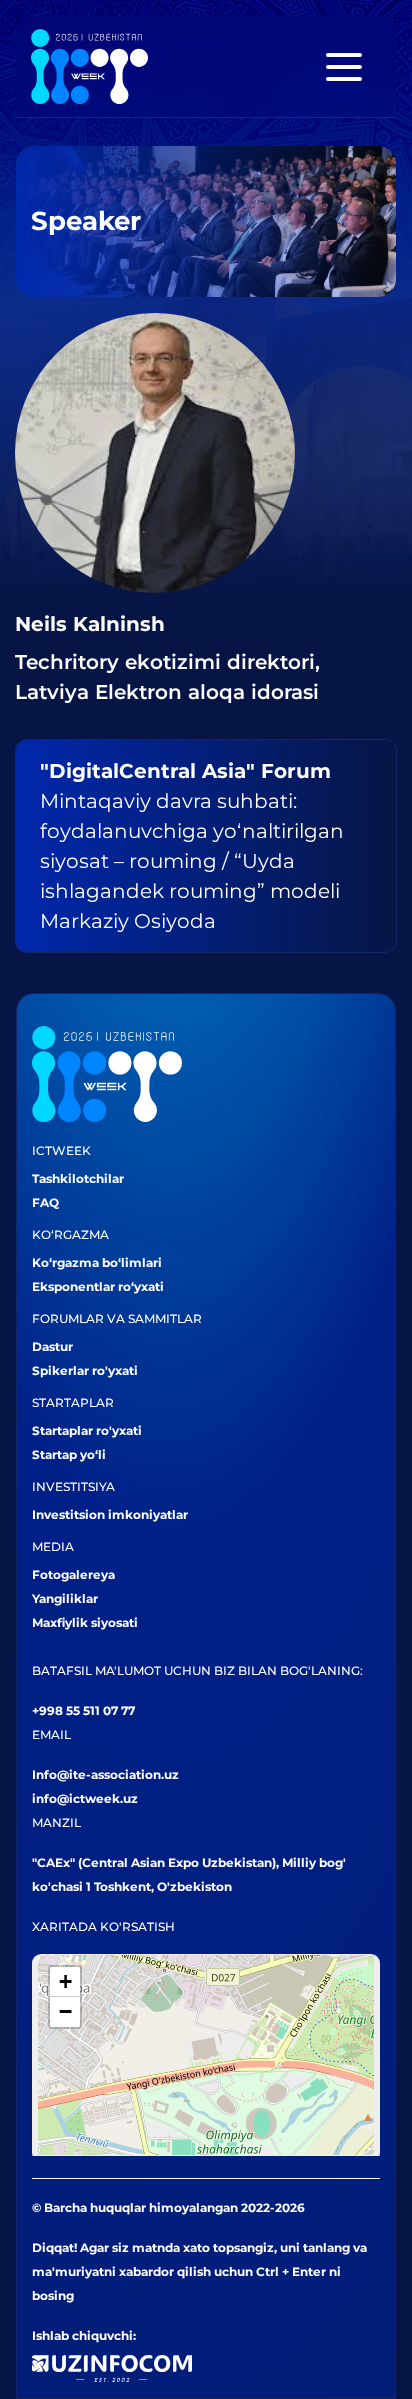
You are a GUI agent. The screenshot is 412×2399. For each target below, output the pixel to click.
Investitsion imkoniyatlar (110, 1514)
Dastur (52, 1346)
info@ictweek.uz (85, 1798)
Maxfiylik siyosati (85, 1622)
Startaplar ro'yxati (87, 1430)
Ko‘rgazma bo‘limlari (97, 1262)
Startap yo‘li (69, 1454)
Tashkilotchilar (78, 1178)
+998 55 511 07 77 (83, 1710)
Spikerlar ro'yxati (85, 1370)
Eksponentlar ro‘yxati (98, 1286)
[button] (65, 1982)
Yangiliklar (65, 1598)
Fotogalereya (73, 1574)
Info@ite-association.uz (105, 1774)
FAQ (45, 1202)
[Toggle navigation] (344, 67)
